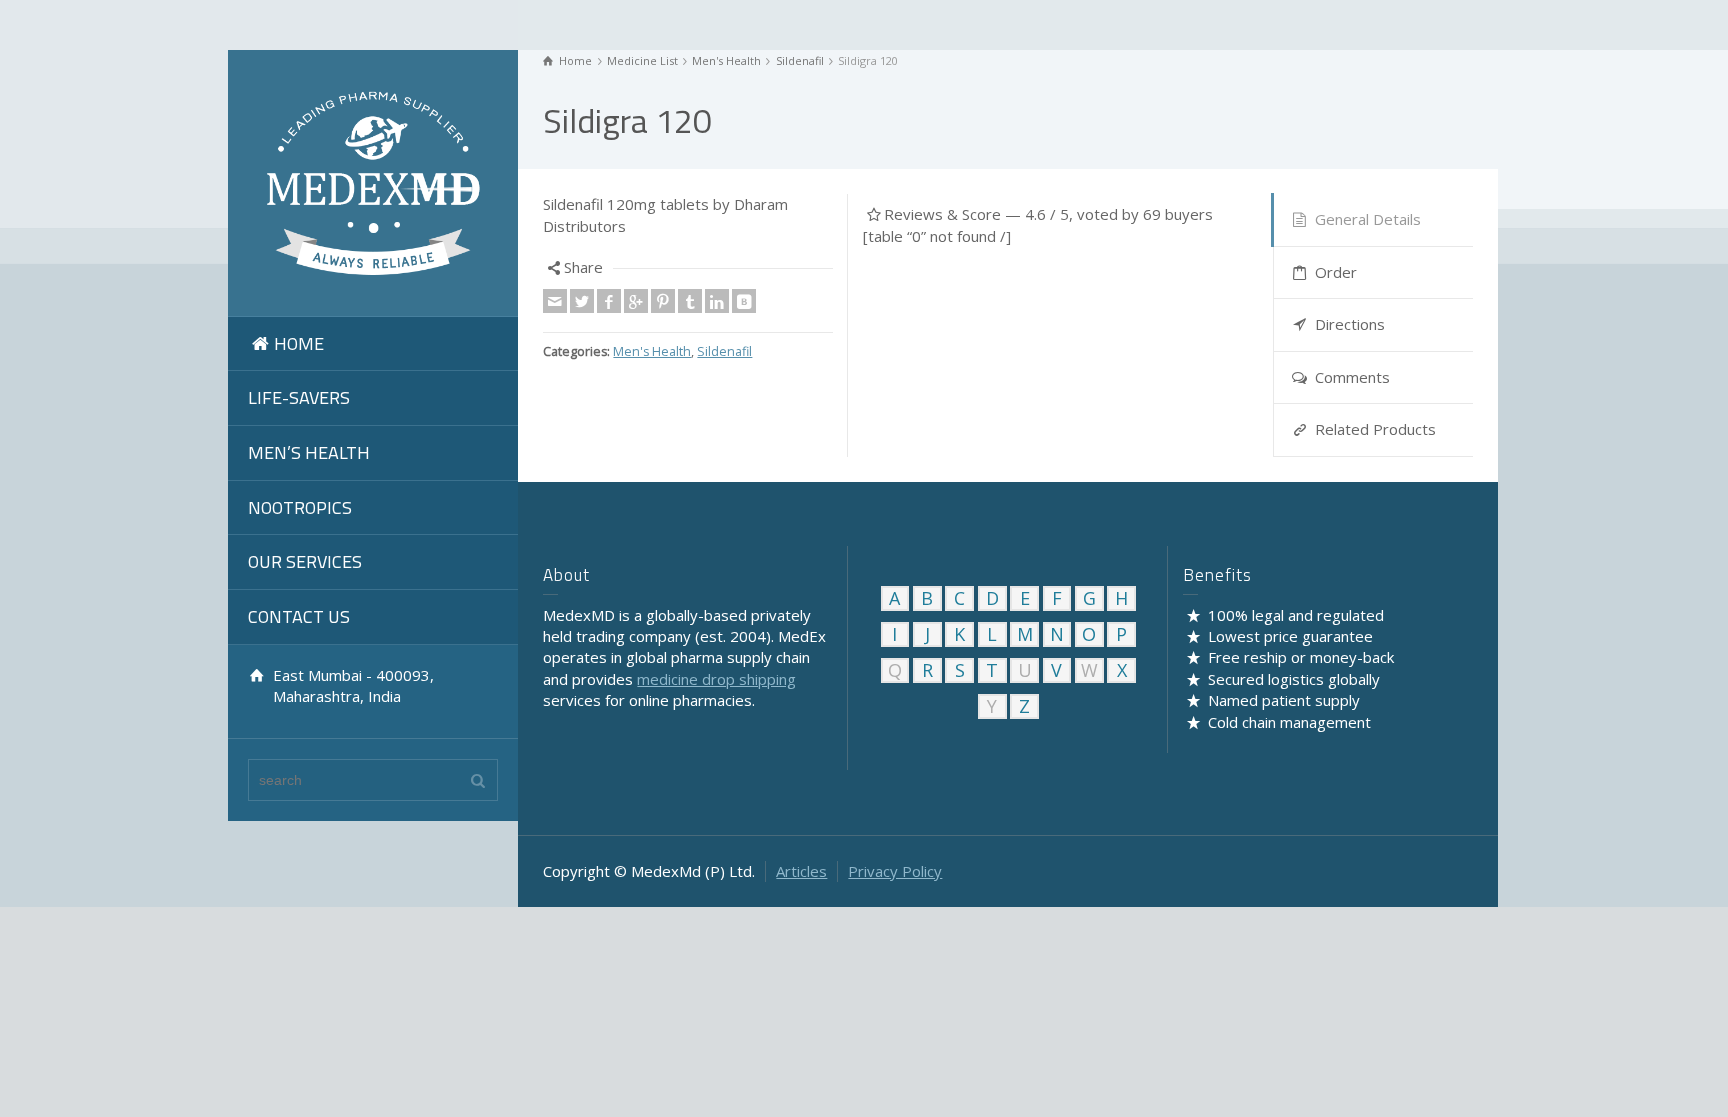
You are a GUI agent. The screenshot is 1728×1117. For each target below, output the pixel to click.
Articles (801, 871)
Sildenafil (724, 351)
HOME (299, 343)
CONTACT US (299, 616)
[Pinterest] (663, 301)
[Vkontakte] (744, 301)
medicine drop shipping (716, 679)
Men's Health (652, 351)
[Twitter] (582, 301)
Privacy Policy (895, 871)
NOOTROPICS (300, 507)
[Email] (555, 301)
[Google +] (636, 301)
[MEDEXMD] (373, 181)
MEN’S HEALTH (309, 452)
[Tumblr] (690, 301)
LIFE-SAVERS (299, 397)
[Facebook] (609, 301)
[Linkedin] (717, 301)
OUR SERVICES (305, 561)
